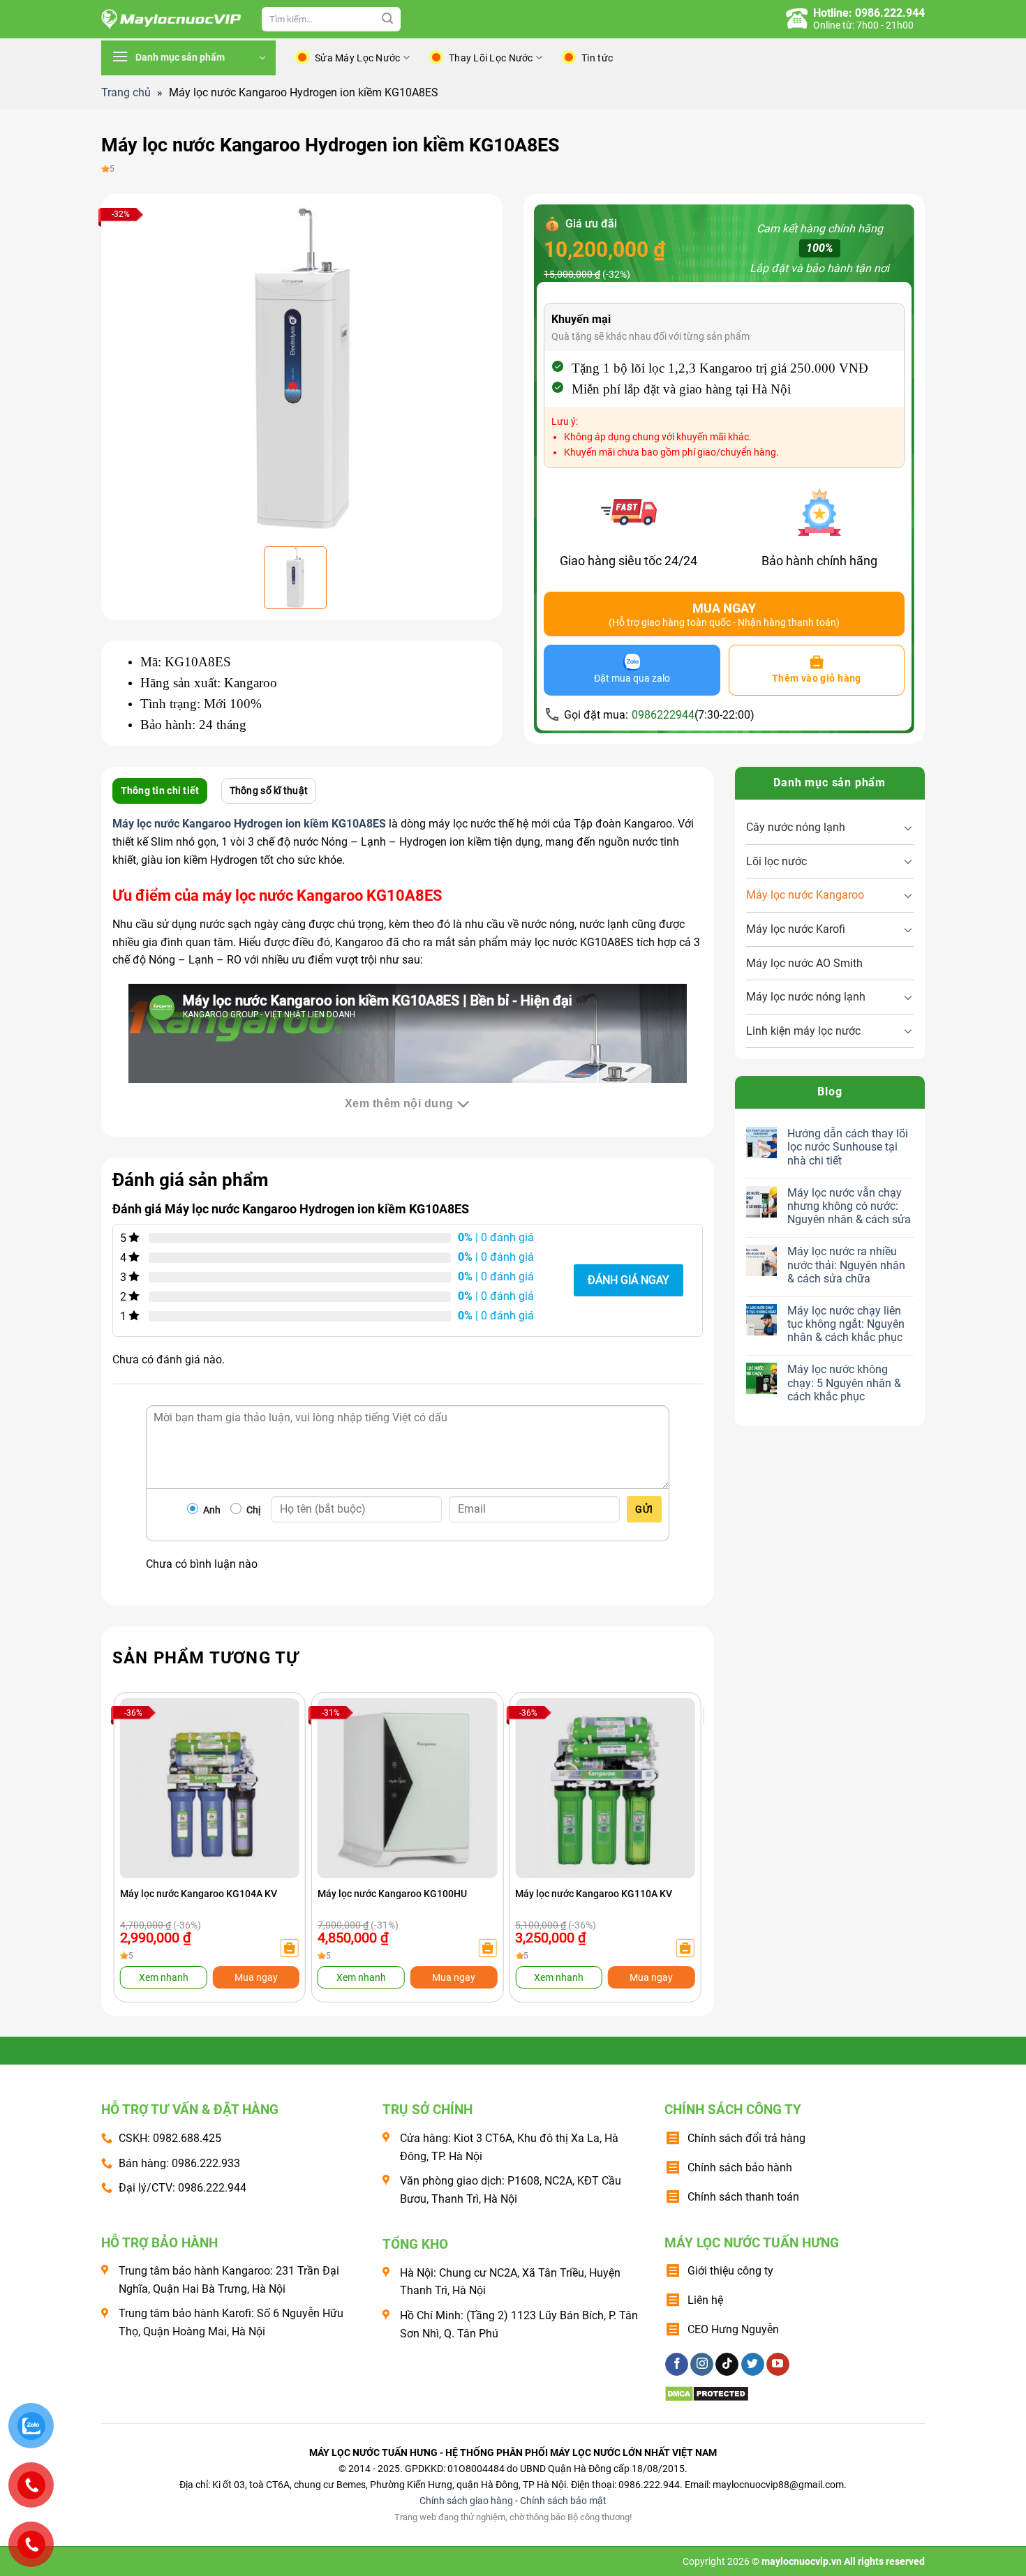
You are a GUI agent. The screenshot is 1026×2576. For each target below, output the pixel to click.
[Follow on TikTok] (727, 2365)
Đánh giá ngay (629, 1280)
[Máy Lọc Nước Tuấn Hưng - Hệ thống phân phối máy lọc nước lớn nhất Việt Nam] (171, 20)
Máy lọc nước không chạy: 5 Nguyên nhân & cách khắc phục (844, 1383)
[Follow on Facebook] (677, 2365)
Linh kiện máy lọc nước (803, 1031)
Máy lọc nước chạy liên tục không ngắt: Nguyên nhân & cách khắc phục (846, 1324)
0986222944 (663, 715)
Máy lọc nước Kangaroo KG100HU (392, 1894)
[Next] (674, 1819)
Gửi (644, 1509)
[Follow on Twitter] (753, 2365)
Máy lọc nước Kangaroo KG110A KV (594, 1894)
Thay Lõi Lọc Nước (491, 58)
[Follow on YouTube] (778, 2365)
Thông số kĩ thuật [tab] (269, 791)
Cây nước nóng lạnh (796, 827)
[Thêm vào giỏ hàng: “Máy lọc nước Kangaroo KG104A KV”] (290, 1948)
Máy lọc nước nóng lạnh (806, 997)
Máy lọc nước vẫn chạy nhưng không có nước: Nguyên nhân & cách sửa (849, 1206)
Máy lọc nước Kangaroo (805, 895)
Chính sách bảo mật (563, 2501)
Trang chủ (126, 92)
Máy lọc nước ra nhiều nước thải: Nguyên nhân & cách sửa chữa (846, 1265)
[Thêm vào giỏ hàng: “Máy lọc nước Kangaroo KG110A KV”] (685, 1948)
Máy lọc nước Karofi (796, 929)
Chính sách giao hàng (466, 2501)
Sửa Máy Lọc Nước (357, 58)
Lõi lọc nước (776, 861)
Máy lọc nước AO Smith (804, 963)
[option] (302, 368)
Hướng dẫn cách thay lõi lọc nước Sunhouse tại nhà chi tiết (848, 1147)
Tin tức (597, 58)
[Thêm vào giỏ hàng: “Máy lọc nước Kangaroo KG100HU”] (487, 1948)
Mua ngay (256, 1977)
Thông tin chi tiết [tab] (160, 791)
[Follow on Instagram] (702, 2365)
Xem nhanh (164, 1977)
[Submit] (387, 20)
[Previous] (140, 1819)
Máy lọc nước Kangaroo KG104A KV (199, 1894)
